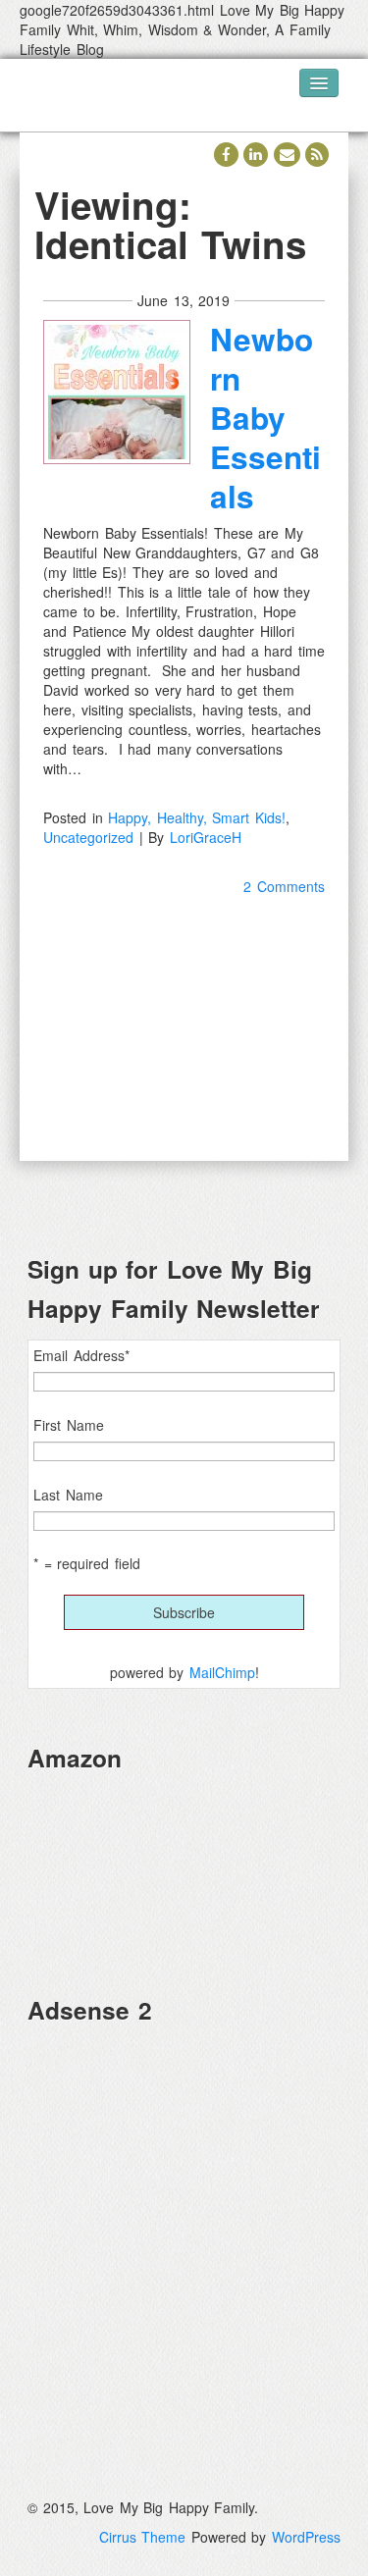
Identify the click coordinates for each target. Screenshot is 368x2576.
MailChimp (222, 1672)
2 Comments (284, 886)
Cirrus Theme (143, 2537)
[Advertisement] (184, 2225)
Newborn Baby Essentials (265, 418)
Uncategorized (88, 837)
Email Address (81, 1355)
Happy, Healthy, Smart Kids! (197, 817)
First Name (69, 1425)
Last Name (68, 1495)
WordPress (306, 2537)
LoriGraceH (206, 837)
